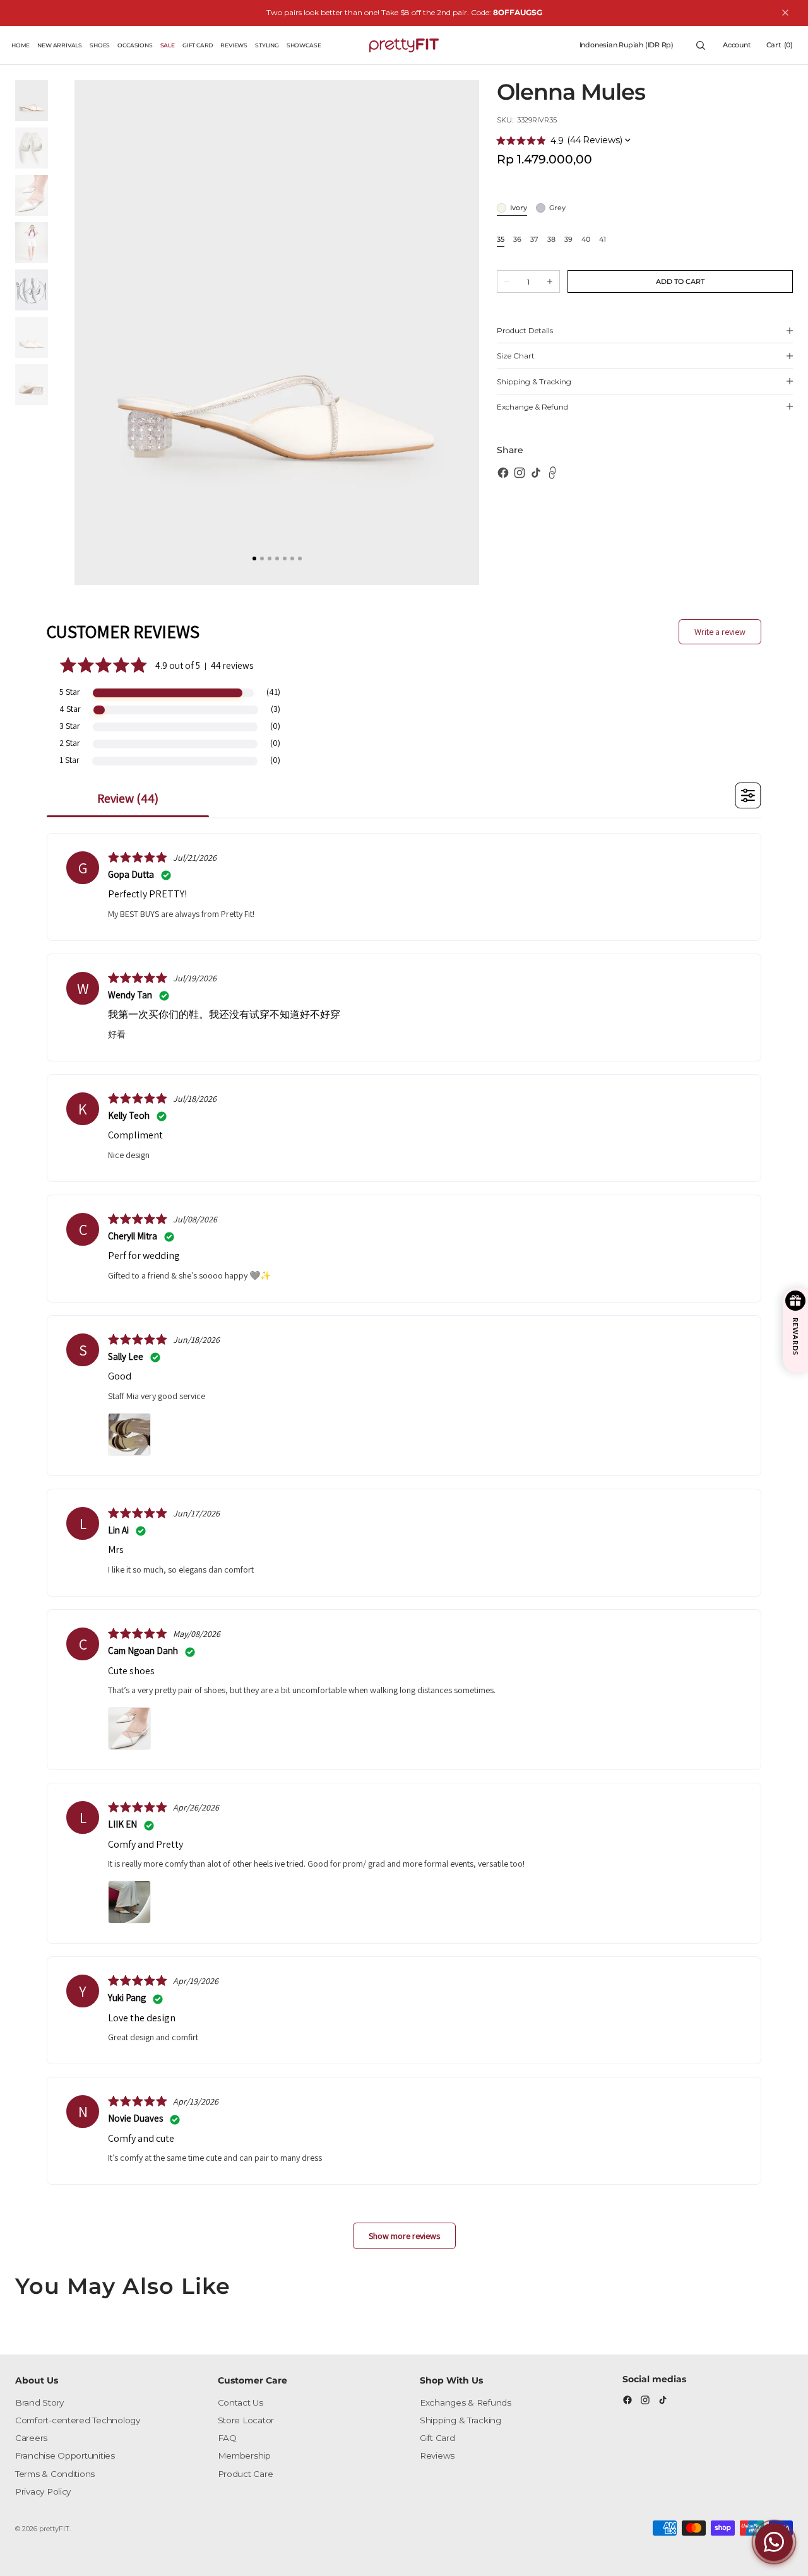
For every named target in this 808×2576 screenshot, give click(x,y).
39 (568, 240)
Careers (31, 2438)
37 (534, 240)
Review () (128, 798)
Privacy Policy (43, 2491)
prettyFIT (54, 2529)
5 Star (70, 692)
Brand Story (39, 2402)
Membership (244, 2455)
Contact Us (241, 2402)
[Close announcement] (785, 13)
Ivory (519, 209)
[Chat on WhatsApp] (774, 2542)
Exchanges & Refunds (466, 2402)
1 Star (69, 760)
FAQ (227, 2438)
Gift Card (437, 2438)
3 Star (70, 726)
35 (501, 240)
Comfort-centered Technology (78, 2420)
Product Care (246, 2474)
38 (551, 240)
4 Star (70, 709)
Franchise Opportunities (65, 2455)
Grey (557, 209)
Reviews (437, 2455)
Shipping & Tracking (460, 2420)
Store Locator (246, 2420)
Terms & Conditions (55, 2474)
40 (586, 240)
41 (603, 240)
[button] (627, 45)
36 (517, 240)
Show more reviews (404, 2236)
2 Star (70, 743)
